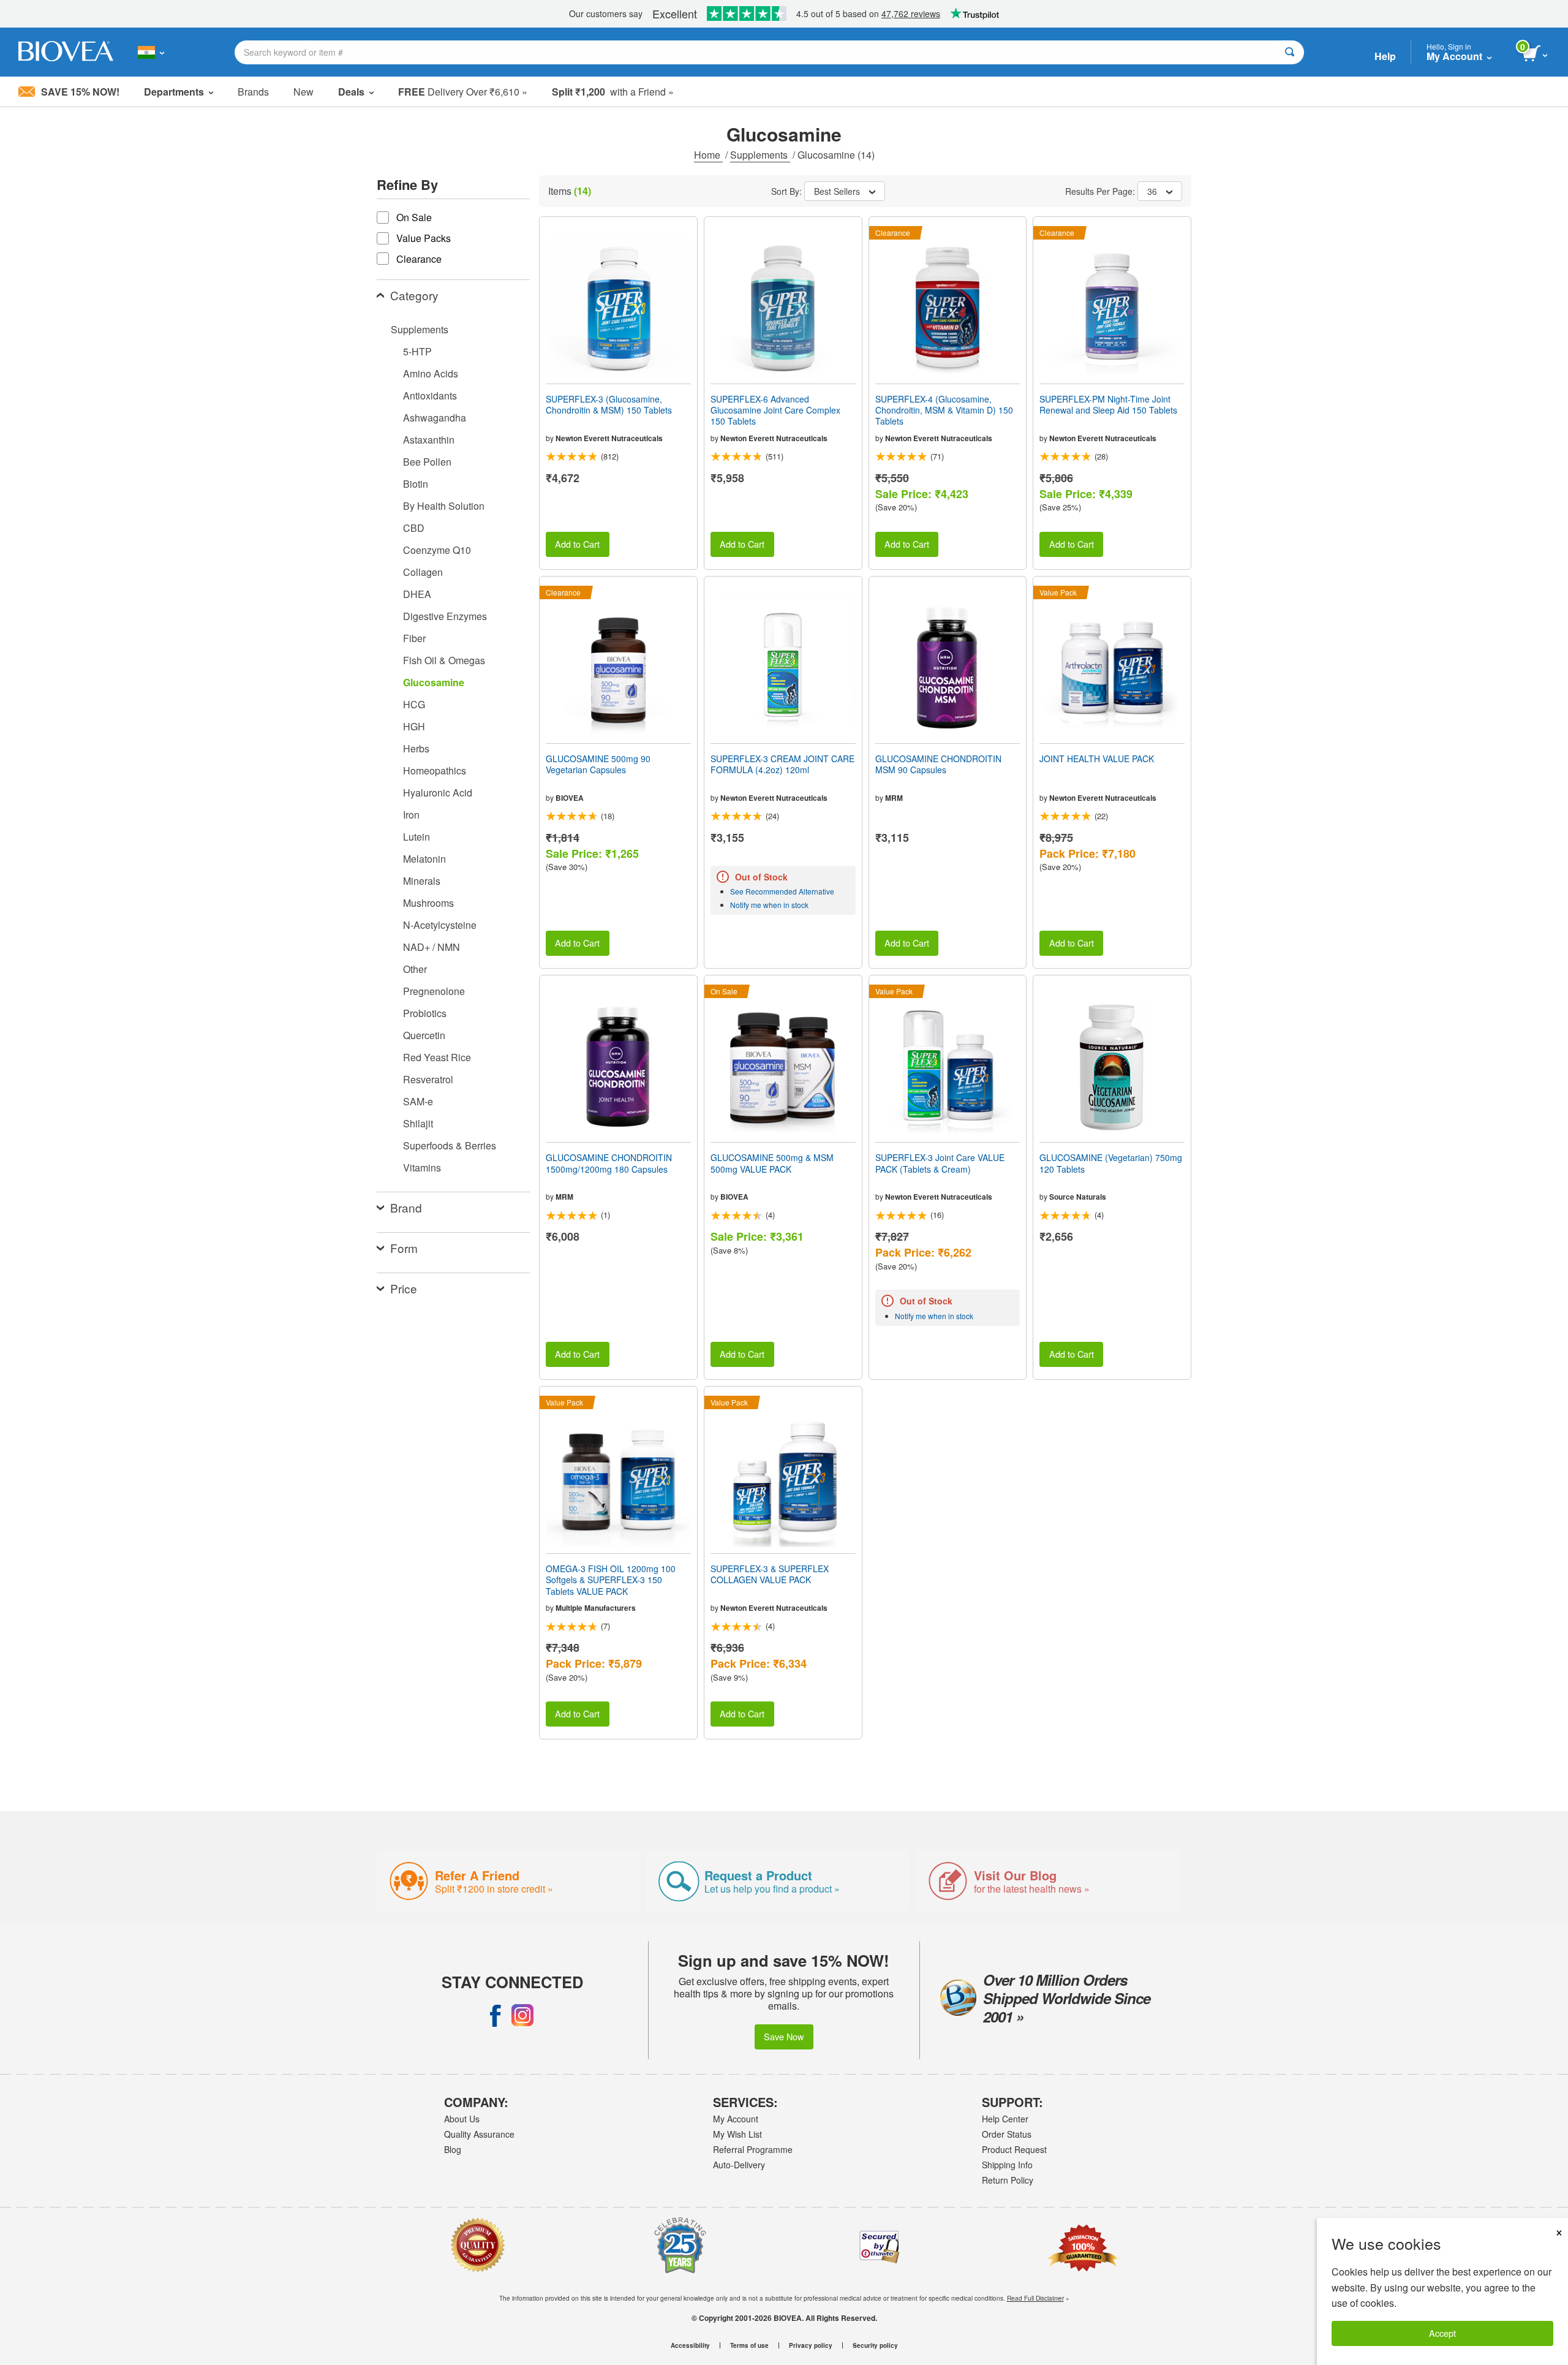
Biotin (416, 484)
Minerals (422, 881)
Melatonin (424, 859)
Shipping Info (1007, 2165)
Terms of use (749, 2345)
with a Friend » (613, 92)
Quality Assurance (479, 2134)
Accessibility (690, 2345)
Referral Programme (753, 2149)
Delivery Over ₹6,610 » (463, 92)
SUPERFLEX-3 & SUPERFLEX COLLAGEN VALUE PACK (770, 1574)
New (303, 92)
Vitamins (422, 1167)
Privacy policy (811, 2345)
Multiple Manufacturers (596, 1608)
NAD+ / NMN (432, 947)
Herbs (416, 748)
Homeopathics (435, 770)
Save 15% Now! (80, 92)
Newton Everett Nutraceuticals (609, 438)
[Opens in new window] (496, 2015)
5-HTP (417, 351)
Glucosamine (434, 682)
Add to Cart (577, 544)
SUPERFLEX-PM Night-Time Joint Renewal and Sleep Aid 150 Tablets (1108, 404)
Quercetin (424, 1035)
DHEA (417, 594)
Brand (406, 1207)
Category (414, 295)
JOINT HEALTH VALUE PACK (1097, 759)
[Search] (1290, 52)
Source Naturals (1078, 1197)
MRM (894, 798)
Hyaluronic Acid (438, 793)
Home (708, 155)
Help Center (1005, 2119)
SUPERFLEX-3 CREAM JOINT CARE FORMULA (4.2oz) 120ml (782, 764)
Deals (351, 92)
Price (404, 1288)
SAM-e (418, 1101)
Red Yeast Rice (437, 1057)
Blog (453, 2149)
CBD (414, 528)
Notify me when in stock (769, 905)
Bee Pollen (427, 462)
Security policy (875, 2345)
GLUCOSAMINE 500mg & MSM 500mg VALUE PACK (772, 1163)
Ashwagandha (435, 418)
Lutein (417, 837)
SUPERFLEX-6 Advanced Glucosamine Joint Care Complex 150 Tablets (775, 410)
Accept (1442, 2333)
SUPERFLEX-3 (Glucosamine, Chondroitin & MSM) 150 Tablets (609, 404)
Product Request (1014, 2149)
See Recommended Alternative (782, 891)
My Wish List (737, 2134)
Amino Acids (431, 373)
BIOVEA (570, 798)
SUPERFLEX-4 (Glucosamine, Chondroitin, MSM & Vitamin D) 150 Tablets (944, 410)
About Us (462, 2119)
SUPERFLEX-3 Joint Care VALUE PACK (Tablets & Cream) (940, 1163)
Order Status (1007, 2134)
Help (1385, 56)
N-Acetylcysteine (440, 925)
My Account (736, 2119)
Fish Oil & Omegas (444, 660)
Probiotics (425, 1013)
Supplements (760, 155)
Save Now (784, 2036)
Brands (253, 92)
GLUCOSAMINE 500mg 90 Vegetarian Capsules (598, 764)
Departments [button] (174, 92)
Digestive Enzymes (445, 616)
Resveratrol (428, 1079)
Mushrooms (428, 903)
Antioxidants (430, 395)
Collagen (423, 572)
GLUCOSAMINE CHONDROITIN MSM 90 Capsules (938, 764)
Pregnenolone (434, 991)
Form (404, 1248)
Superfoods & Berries (450, 1145)
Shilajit (418, 1123)
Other (415, 969)
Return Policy (1008, 2180)
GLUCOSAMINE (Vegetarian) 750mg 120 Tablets (1111, 1163)
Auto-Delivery (739, 2165)
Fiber (414, 638)
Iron (411, 815)
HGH (414, 726)
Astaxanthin (429, 440)
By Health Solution (444, 506)
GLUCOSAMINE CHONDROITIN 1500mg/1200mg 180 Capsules (609, 1163)
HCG (414, 704)
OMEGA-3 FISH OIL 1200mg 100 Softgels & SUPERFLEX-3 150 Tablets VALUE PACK (611, 1580)
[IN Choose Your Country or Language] (151, 52)
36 (1152, 191)
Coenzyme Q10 (437, 550)
